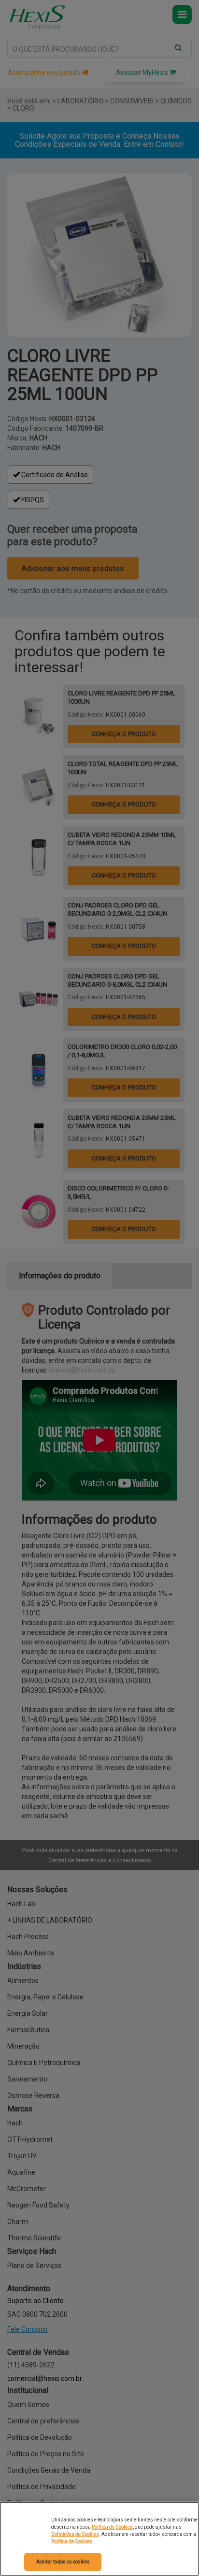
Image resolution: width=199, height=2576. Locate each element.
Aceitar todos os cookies (63, 2562)
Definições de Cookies (75, 2534)
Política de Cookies (112, 2527)
